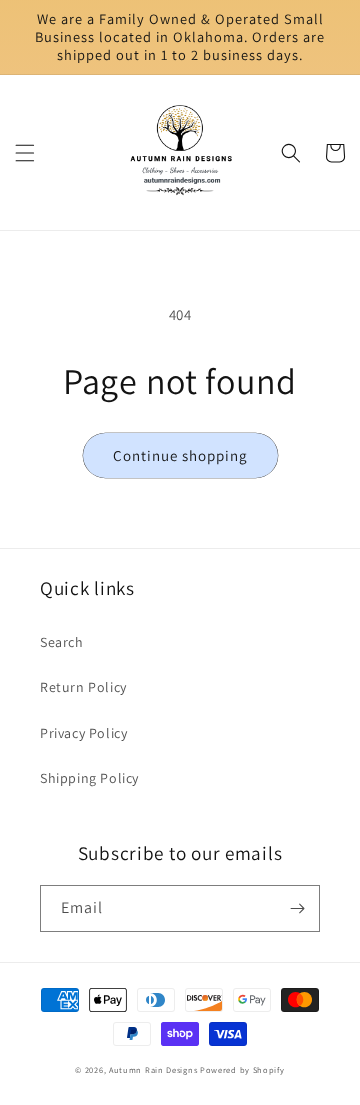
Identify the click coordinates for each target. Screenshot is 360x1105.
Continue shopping (180, 455)
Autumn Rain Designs (154, 1069)
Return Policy (83, 687)
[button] (25, 153)
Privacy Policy (83, 733)
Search (62, 642)
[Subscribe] (297, 908)
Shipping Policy (89, 778)
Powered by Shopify (242, 1069)
